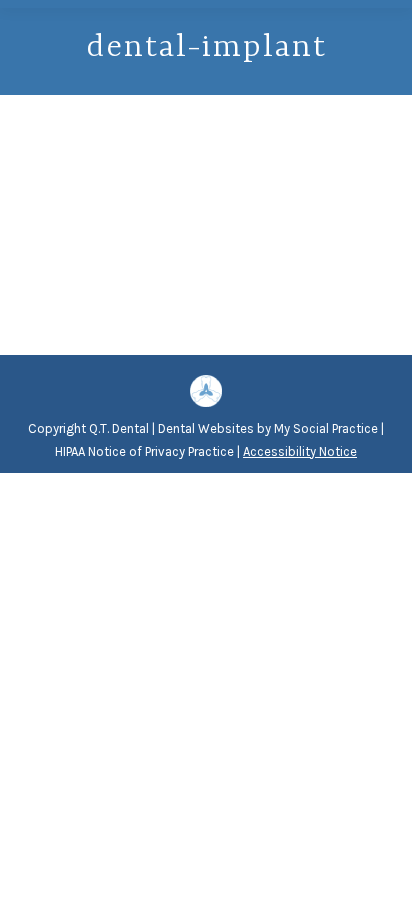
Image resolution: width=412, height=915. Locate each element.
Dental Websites (206, 428)
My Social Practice (324, 428)
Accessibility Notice (300, 451)
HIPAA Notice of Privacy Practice (144, 451)
